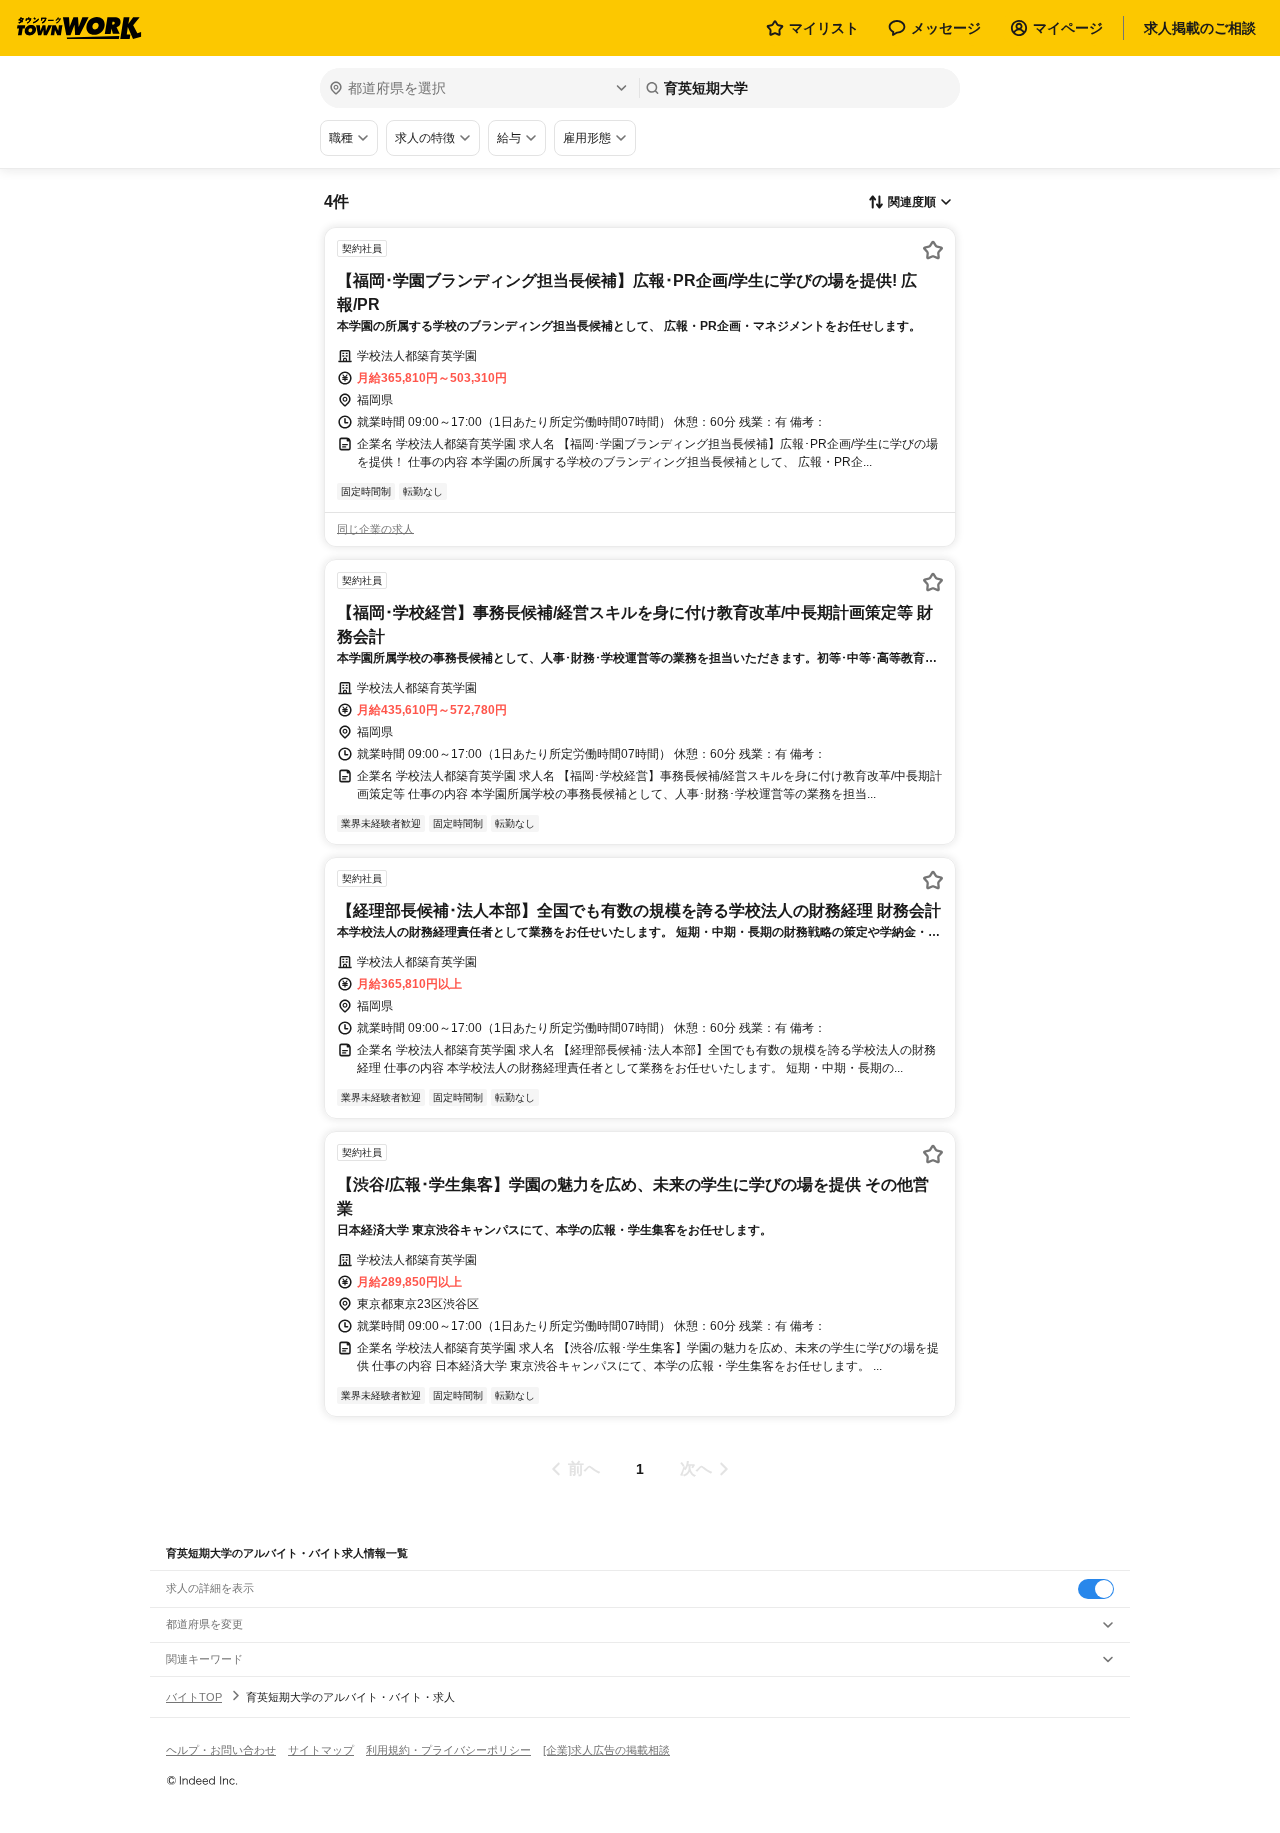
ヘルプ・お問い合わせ (221, 1750)
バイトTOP (194, 1697)
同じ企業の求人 (375, 529)
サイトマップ (321, 1750)
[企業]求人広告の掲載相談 (606, 1750)
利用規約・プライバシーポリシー (448, 1750)
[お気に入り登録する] (933, 250)
